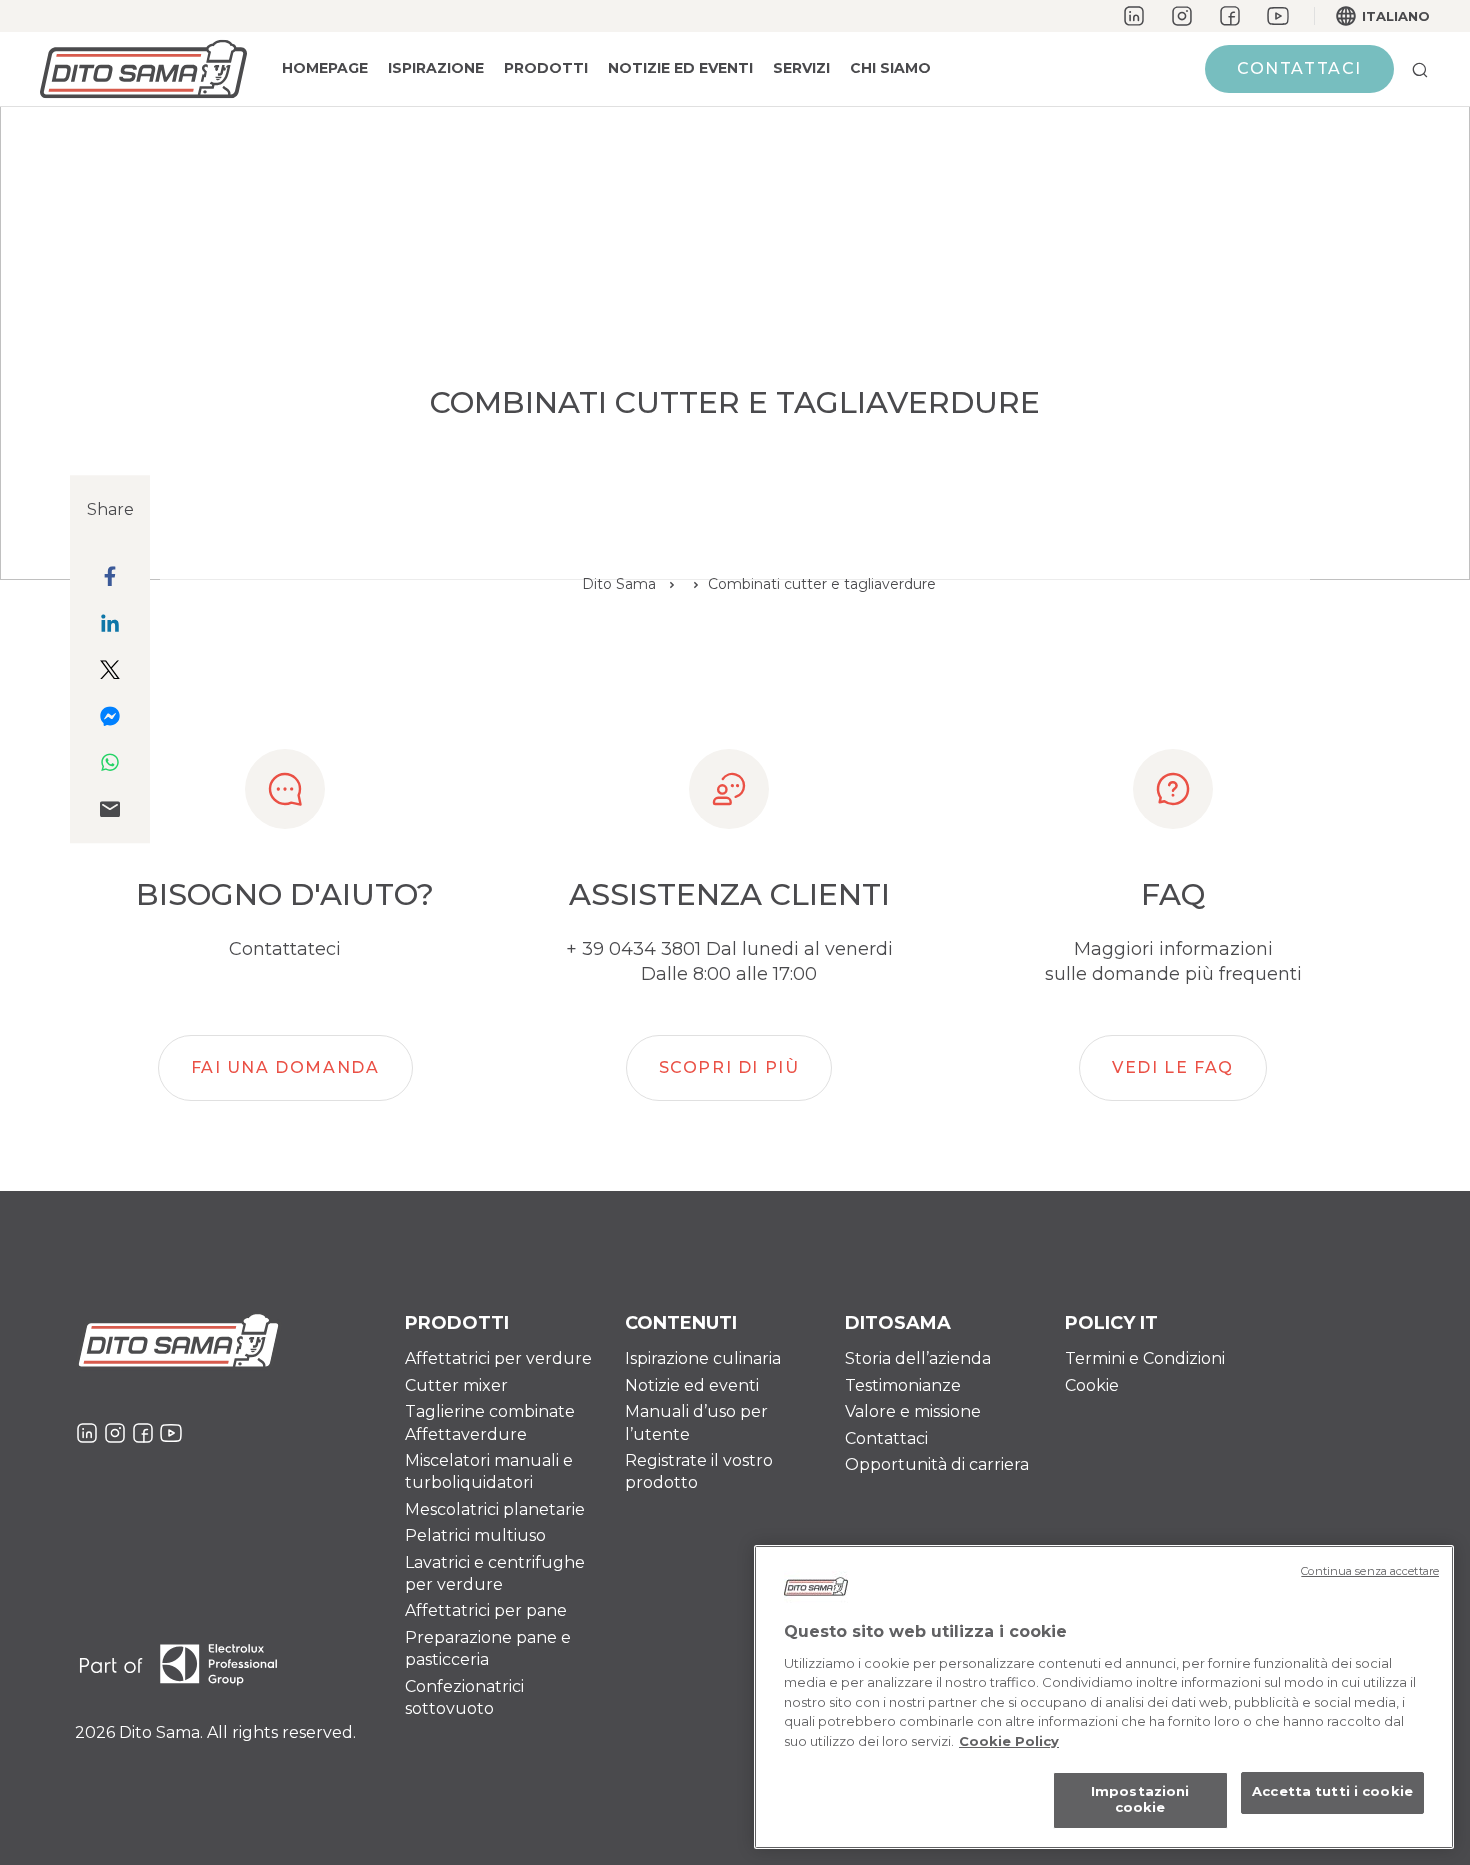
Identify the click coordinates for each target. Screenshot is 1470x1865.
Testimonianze (903, 1385)
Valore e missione (913, 1411)
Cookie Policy (1009, 1741)
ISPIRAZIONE (436, 68)
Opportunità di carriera (937, 1464)
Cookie (1092, 1385)
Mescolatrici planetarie (495, 1509)
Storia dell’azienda (918, 1358)
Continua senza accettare (1370, 1571)
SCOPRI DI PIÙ (729, 1067)
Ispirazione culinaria (703, 1358)
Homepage (325, 68)
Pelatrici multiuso (475, 1535)
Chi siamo (890, 68)
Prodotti (546, 68)
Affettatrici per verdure (498, 1358)
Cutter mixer (456, 1385)
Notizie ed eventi (692, 1385)
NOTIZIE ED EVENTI (680, 68)
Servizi (801, 68)
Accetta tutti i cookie (1332, 1792)
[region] (1104, 1697)
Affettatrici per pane (486, 1610)
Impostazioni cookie (1140, 1800)
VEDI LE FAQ (1173, 1067)
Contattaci (1299, 68)
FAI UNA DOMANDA (285, 1067)
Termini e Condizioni (1145, 1358)
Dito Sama (619, 584)
